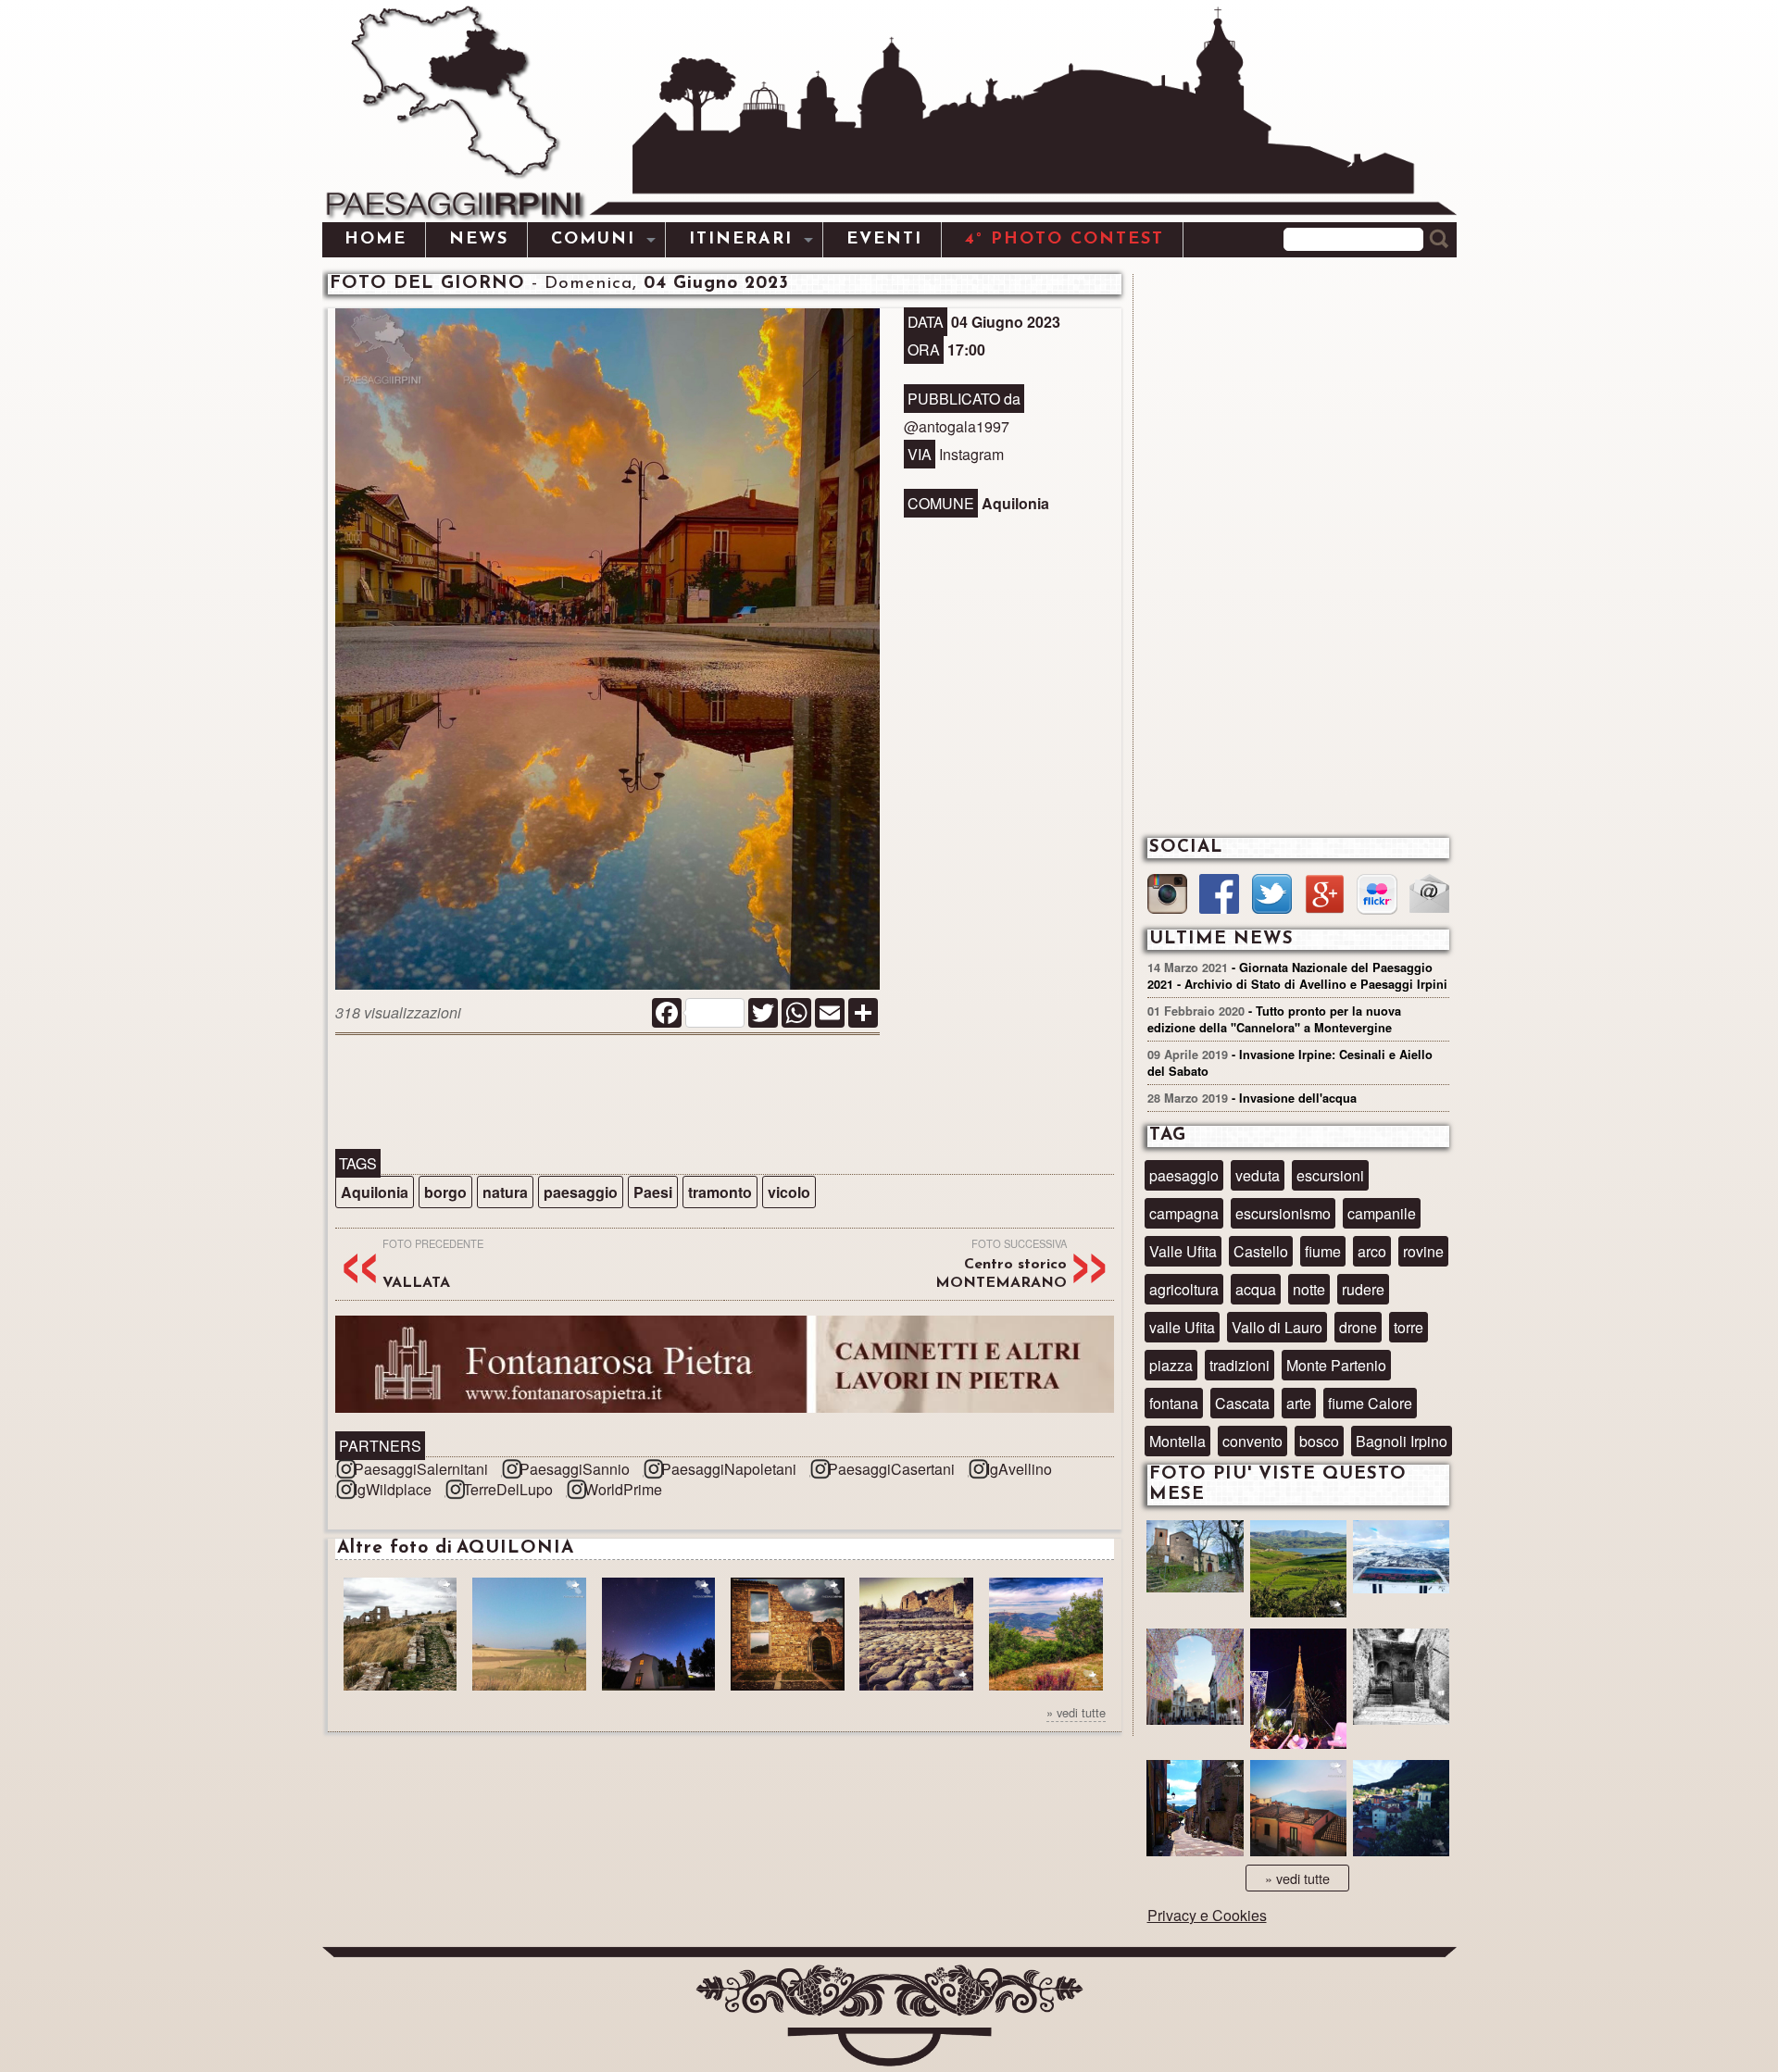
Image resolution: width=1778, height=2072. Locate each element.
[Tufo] (1401, 1679)
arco (1372, 1251)
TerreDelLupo (508, 1489)
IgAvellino (1019, 1469)
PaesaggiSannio (575, 1469)
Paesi (653, 1192)
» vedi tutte (1076, 1712)
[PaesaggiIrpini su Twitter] (1272, 896)
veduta (1258, 1175)
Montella (1177, 1441)
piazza (1171, 1365)
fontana (1174, 1403)
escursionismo (1283, 1213)
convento (1252, 1441)
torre (1409, 1327)
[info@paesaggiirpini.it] (1429, 896)
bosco (1319, 1441)
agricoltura (1184, 1289)
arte (1299, 1403)
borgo (445, 1192)
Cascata (1242, 1403)
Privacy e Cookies (1207, 1915)
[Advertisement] (724, 1093)
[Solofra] (1195, 1679)
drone (1358, 1327)
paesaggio (581, 1192)
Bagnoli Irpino (1402, 1441)
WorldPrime (623, 1489)
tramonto (720, 1192)
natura (505, 1192)
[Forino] (1195, 1566)
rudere (1363, 1289)
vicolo (789, 1192)
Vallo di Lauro (1277, 1327)
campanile (1382, 1213)
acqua (1256, 1289)
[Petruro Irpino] (1298, 1810)
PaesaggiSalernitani (421, 1469)
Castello (1261, 1251)
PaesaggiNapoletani (729, 1469)
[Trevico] (1401, 1566)
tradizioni (1240, 1365)
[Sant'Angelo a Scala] (1401, 1810)
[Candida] (1195, 1810)
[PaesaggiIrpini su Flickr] (1377, 897)
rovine (1423, 1251)
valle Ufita (1182, 1327)
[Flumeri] (1298, 1691)
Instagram (971, 454)
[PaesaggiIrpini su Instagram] (1167, 896)
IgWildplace (393, 1489)
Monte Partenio (1336, 1365)
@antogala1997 (957, 426)
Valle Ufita (1183, 1251)
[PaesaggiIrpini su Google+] (1325, 896)
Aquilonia (375, 1192)
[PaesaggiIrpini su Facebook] (1219, 896)
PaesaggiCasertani (891, 1469)
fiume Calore (1370, 1403)
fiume (1323, 1251)
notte (1309, 1289)
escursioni (1330, 1175)
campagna (1184, 1213)
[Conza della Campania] (1298, 1571)
